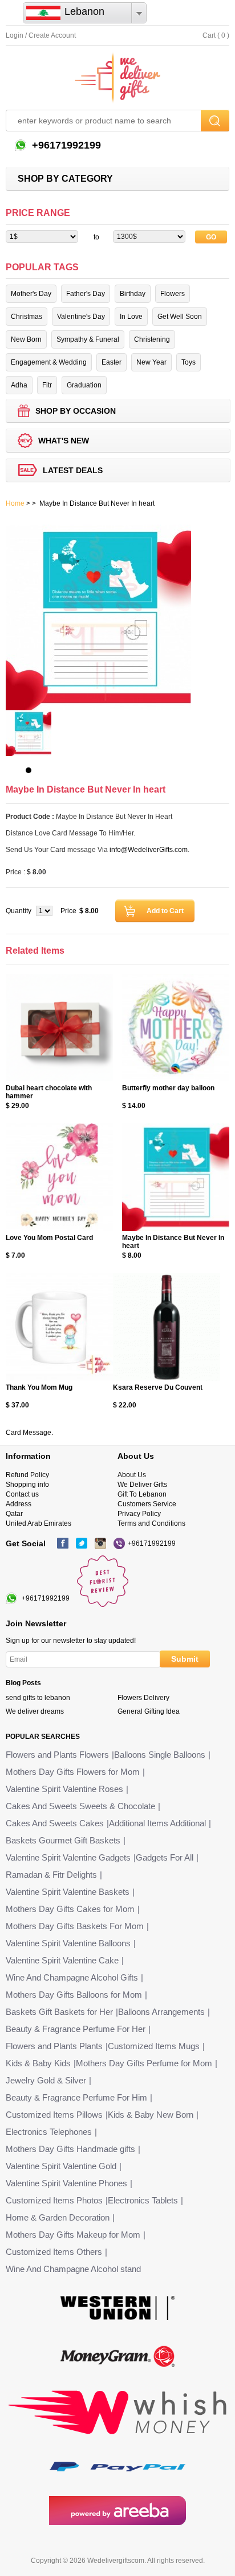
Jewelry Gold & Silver (46, 2080)
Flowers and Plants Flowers (57, 1755)
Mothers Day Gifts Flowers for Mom (73, 1772)
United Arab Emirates (39, 1523)
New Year (151, 362)
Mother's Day (31, 294)
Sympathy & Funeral (88, 339)
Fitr (47, 385)
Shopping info (27, 1485)
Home (15, 503)
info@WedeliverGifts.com (149, 850)
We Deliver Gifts (142, 1485)
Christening (152, 339)
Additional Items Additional (157, 1823)
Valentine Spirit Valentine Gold (61, 2166)
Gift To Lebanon (142, 1494)
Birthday (133, 294)
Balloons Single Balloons (160, 1755)
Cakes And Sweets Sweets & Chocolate (80, 1806)
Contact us (22, 1494)
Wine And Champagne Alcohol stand (73, 2269)
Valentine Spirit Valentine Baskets (68, 1892)
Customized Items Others (54, 2252)
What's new (64, 441)
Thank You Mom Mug (39, 1387)
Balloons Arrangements (161, 2012)
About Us (132, 1475)
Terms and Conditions (151, 1523)
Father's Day (86, 294)
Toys (189, 362)
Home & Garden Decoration (58, 2217)
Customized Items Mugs (154, 2046)
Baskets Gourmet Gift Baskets (63, 1840)
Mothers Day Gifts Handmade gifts (70, 2149)
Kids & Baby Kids (38, 2063)
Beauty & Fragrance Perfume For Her (76, 2029)
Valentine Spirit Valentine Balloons (68, 1943)
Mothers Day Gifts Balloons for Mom (74, 1995)
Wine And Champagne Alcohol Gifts (72, 1977)
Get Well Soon (180, 317)
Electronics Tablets (143, 2200)
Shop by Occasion (76, 411)
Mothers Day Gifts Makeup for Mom (73, 2235)
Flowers (173, 294)
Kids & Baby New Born (151, 2115)
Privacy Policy (139, 1514)
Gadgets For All (165, 1857)
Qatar (14, 1514)
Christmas (27, 317)
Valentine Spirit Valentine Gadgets (68, 1857)
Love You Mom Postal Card (49, 1238)
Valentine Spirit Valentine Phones (66, 2183)
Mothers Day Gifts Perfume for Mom (144, 2063)
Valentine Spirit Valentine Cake (62, 1960)
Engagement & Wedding (49, 362)
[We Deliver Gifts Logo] (117, 78)
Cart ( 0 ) (216, 35)
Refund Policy (27, 1475)
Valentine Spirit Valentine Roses (64, 1789)
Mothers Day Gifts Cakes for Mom (70, 1909)
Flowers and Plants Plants (54, 2046)
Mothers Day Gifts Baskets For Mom (75, 1926)
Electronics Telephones (49, 2132)
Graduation (84, 385)
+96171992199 (65, 145)
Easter (112, 362)
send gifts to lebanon (38, 1698)
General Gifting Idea (149, 1711)
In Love (131, 317)
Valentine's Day (81, 317)
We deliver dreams (35, 1711)
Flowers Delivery (143, 1698)
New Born (26, 339)
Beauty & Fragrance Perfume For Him (76, 2097)
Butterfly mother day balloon (168, 1088)
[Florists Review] (103, 1605)
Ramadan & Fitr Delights (51, 1875)
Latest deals (73, 470)
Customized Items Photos (54, 2200)
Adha (19, 385)
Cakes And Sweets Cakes (55, 1823)
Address (19, 1504)
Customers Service (147, 1504)
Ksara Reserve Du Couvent (158, 1387)
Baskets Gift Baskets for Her (59, 2012)
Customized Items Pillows (54, 2115)
